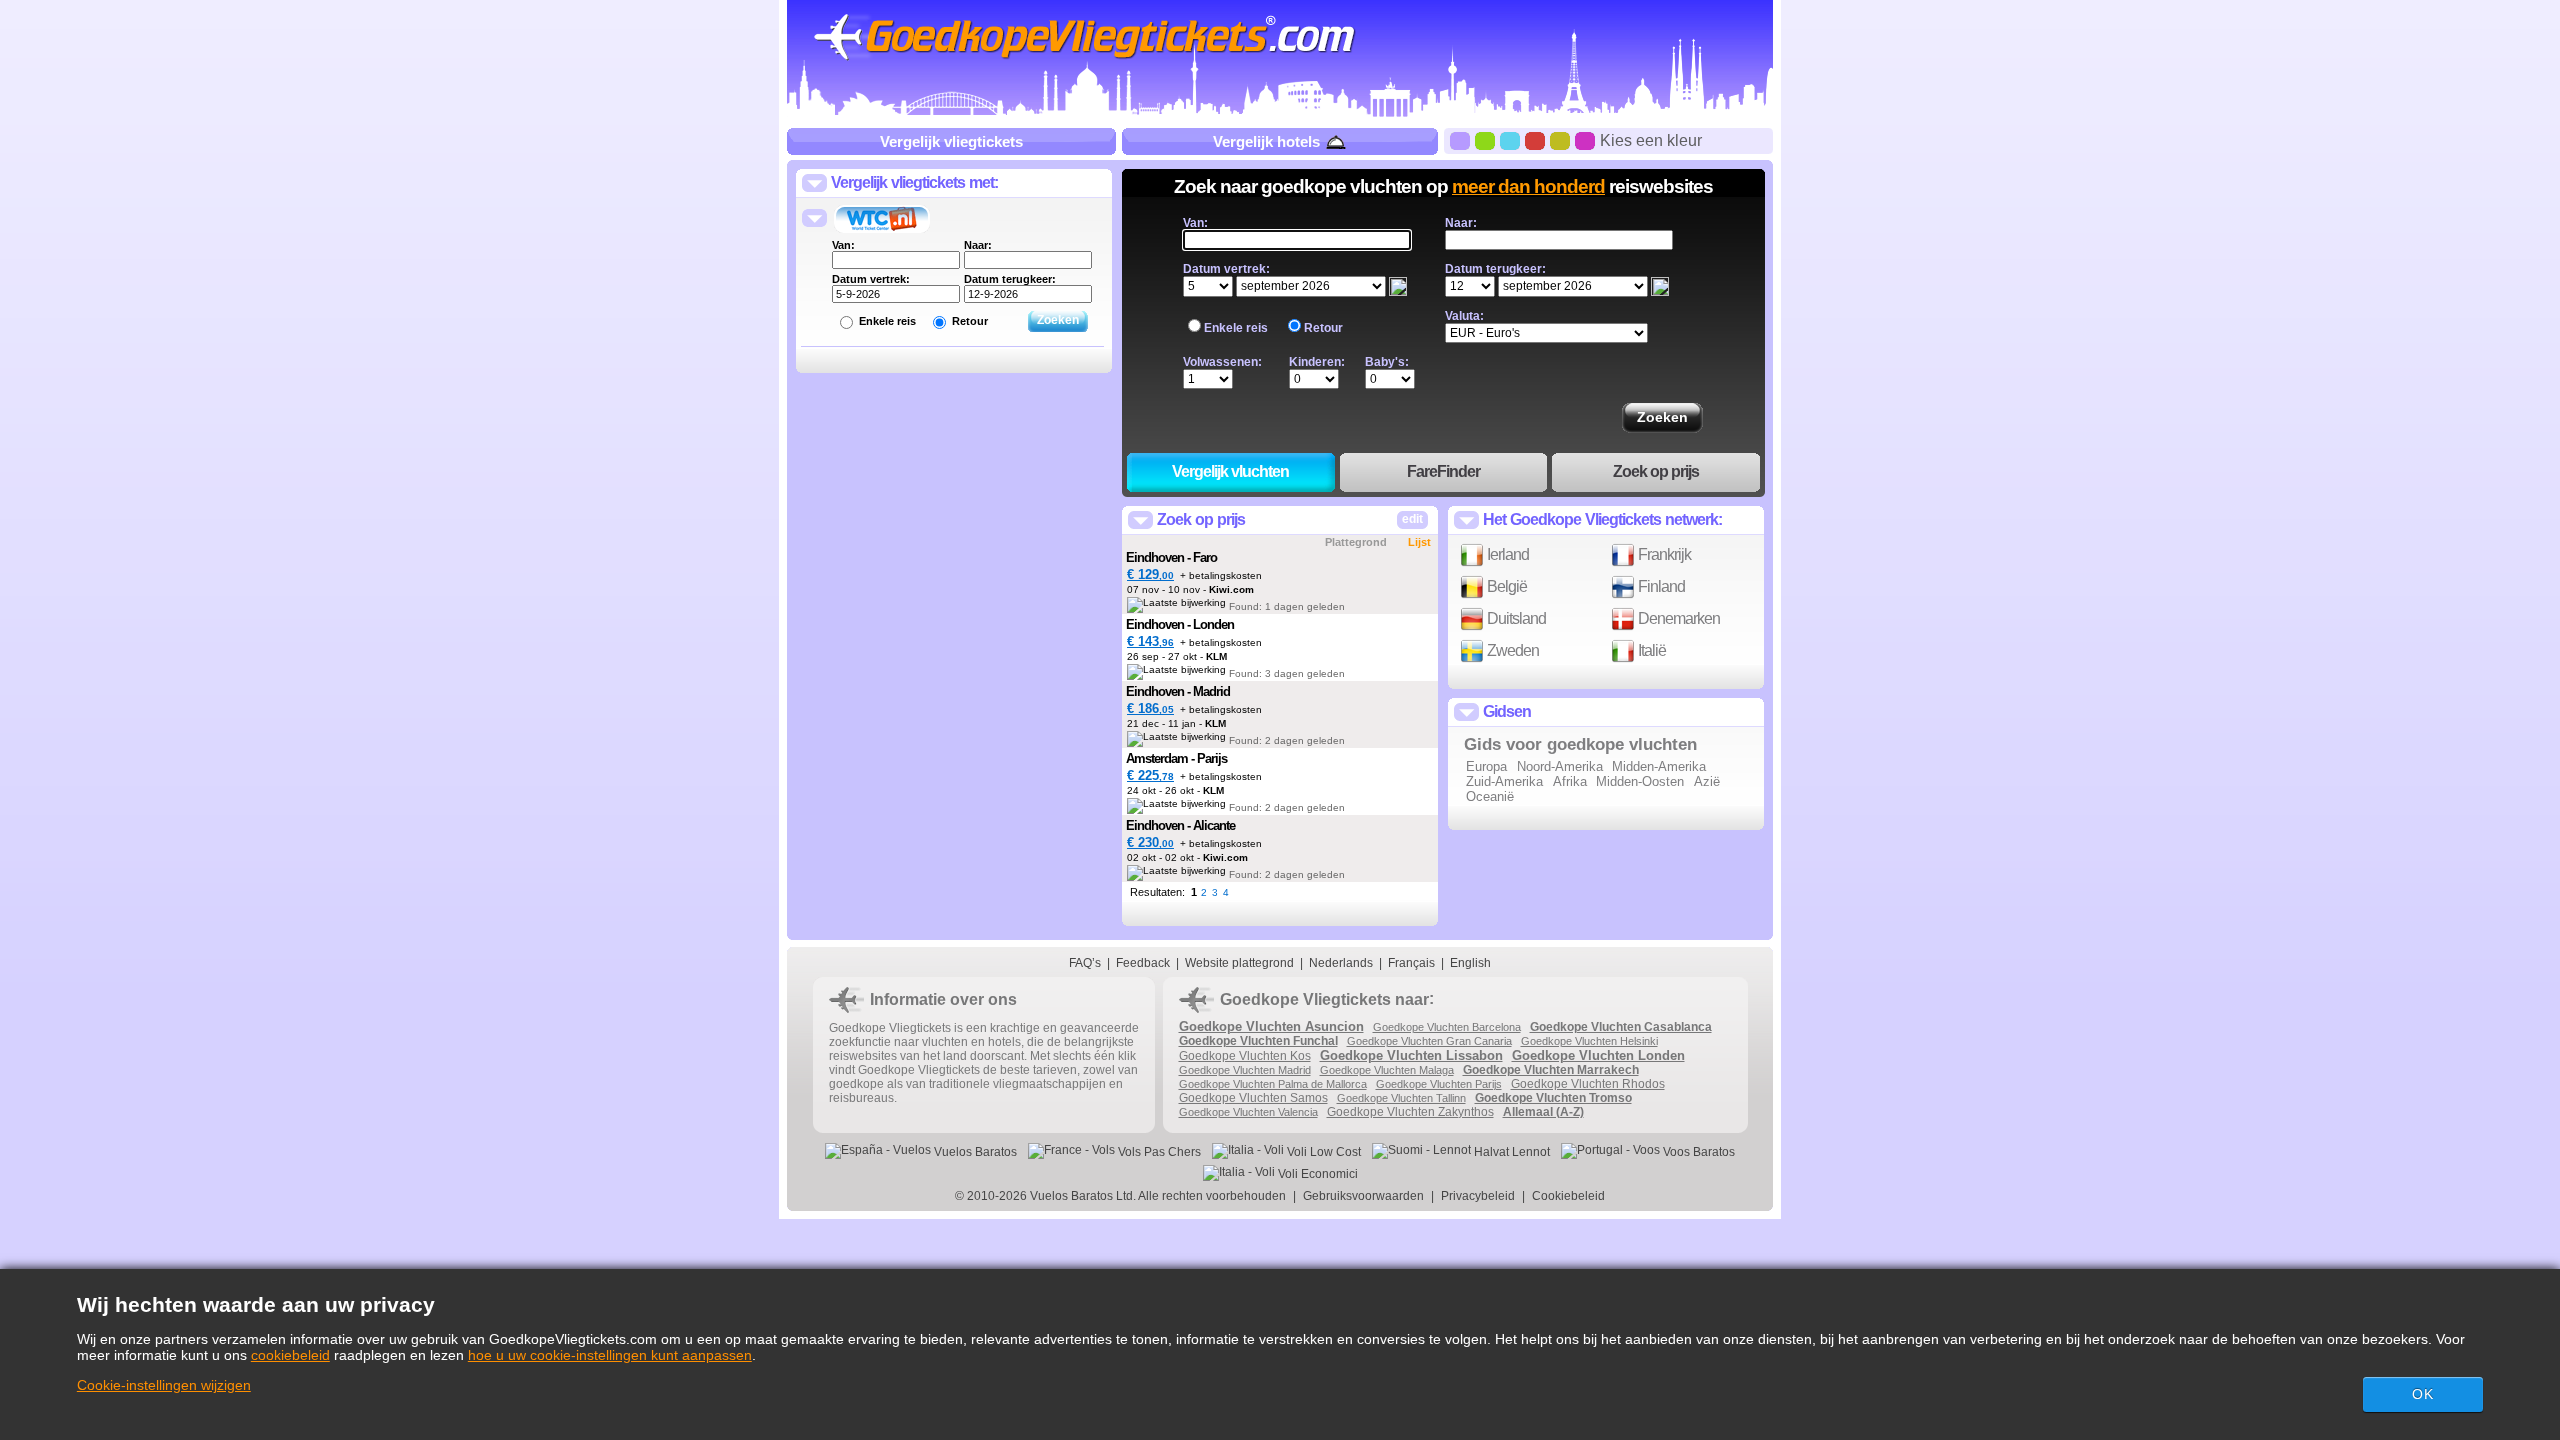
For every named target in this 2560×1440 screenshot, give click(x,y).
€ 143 (1150, 641)
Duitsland (1515, 618)
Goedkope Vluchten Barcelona (1447, 1027)
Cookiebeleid (1568, 1196)
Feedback (1143, 963)
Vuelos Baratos (974, 1152)
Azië (1707, 781)
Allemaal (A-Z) (1543, 1112)
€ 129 (1150, 574)
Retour (970, 321)
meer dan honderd (1528, 186)
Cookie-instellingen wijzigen (164, 1385)
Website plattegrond (1239, 963)
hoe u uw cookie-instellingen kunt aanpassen (610, 1355)
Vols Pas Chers (1158, 1152)
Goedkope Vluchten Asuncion (1271, 1026)
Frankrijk (1663, 554)
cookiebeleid (290, 1355)
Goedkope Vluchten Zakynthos (1410, 1112)
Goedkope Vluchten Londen (1598, 1055)
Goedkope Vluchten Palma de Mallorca (1273, 1084)
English (1470, 963)
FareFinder (1443, 471)
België (1505, 586)
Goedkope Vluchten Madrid (1245, 1070)
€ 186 (1150, 708)
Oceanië (1490, 796)
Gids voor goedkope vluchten (1580, 744)
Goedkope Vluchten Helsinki (1589, 1041)
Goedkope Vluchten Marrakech (1551, 1070)
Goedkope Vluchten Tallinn (1401, 1098)
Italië (1650, 650)
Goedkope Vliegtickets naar (1324, 999)
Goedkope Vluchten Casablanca (1621, 1027)
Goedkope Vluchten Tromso (1553, 1098)
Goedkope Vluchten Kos (1245, 1056)
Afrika (1570, 781)
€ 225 (1150, 775)
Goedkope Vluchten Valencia (1248, 1112)
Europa (1486, 766)
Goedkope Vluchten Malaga (1387, 1070)
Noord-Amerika (1560, 766)
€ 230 (1150, 842)
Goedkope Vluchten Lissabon (1411, 1055)
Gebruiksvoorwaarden (1363, 1196)
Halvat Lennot (1510, 1152)
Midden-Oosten (1640, 781)
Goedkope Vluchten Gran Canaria (1429, 1041)
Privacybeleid (1478, 1196)
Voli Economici (1316, 1174)
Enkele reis (887, 321)
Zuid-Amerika (1504, 781)
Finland (1660, 586)
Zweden (1511, 650)
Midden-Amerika (1659, 766)
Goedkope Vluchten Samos (1253, 1098)
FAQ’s (1085, 963)
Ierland (1506, 554)
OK (2423, 1394)
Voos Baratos (1697, 1152)
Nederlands (1341, 963)
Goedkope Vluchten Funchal (1258, 1041)
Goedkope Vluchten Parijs (1439, 1084)
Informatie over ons (943, 999)
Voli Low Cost (1322, 1152)
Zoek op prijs (1656, 471)
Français (1411, 963)
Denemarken (1677, 618)
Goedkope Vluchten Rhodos (1588, 1084)
